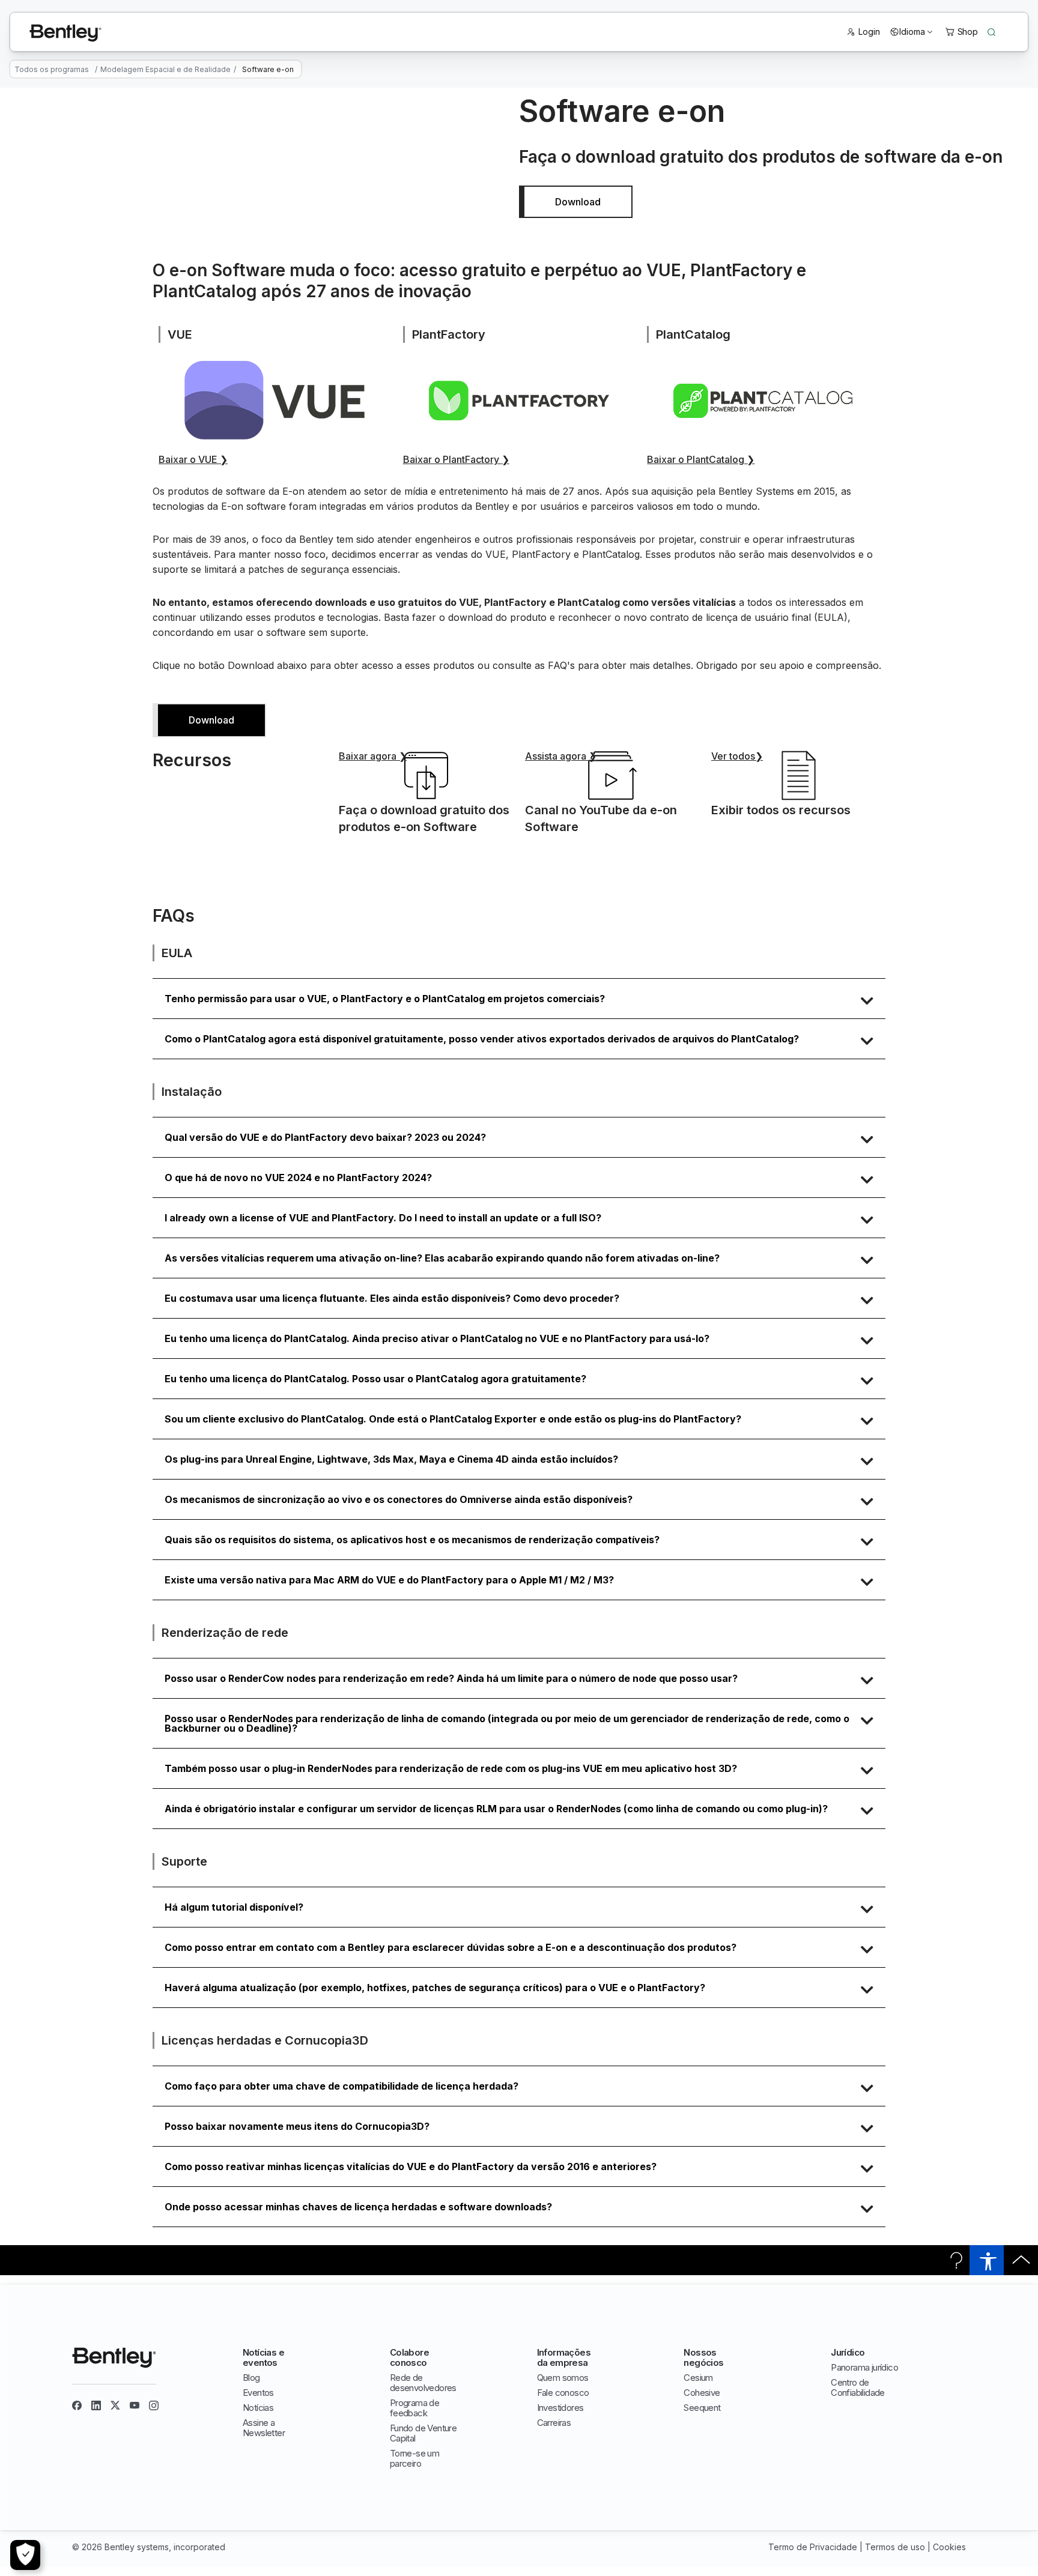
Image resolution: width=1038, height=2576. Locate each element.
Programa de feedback (414, 2408)
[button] (519, 999)
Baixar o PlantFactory (456, 459)
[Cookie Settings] (25, 2555)
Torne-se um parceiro (414, 2458)
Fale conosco (563, 2393)
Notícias (258, 2408)
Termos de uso (895, 2547)
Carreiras (554, 2423)
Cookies (949, 2547)
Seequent (702, 2408)
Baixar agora (373, 756)
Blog (251, 2378)
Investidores (560, 2408)
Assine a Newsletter (264, 2428)
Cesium (698, 2378)
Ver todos (737, 756)
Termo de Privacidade (813, 2547)
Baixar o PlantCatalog (701, 459)
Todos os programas (52, 69)
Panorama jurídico (864, 2367)
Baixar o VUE (193, 459)
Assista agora (561, 756)
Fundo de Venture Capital (423, 2433)
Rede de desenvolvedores (423, 2383)
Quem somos (563, 2378)
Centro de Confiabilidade (858, 2387)
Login (869, 32)
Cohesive (702, 2393)
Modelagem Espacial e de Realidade (165, 69)
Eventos (258, 2393)
